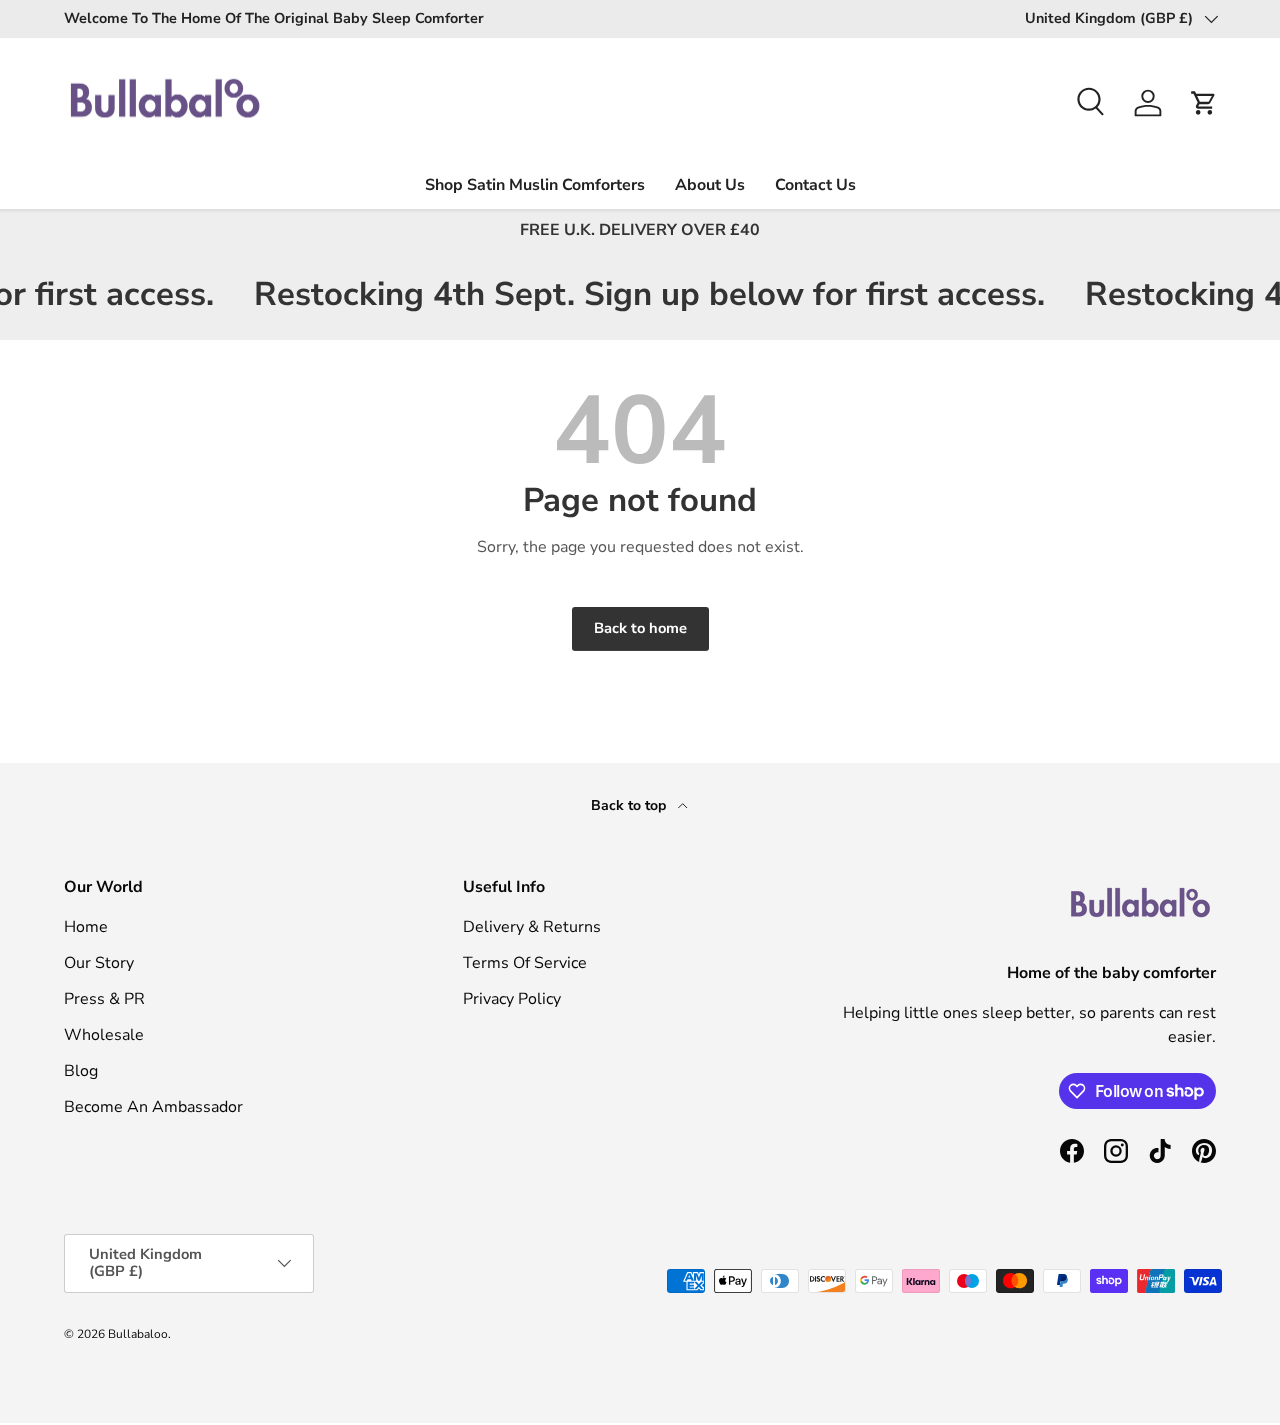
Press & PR (104, 999)
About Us (710, 185)
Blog (81, 1071)
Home (86, 927)
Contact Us (815, 185)
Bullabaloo (138, 1334)
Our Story (99, 963)
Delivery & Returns (532, 927)
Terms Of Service (525, 963)
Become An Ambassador (153, 1107)
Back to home (640, 628)
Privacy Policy (512, 999)
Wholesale (104, 1035)
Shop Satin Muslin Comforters (535, 185)
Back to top (630, 805)
